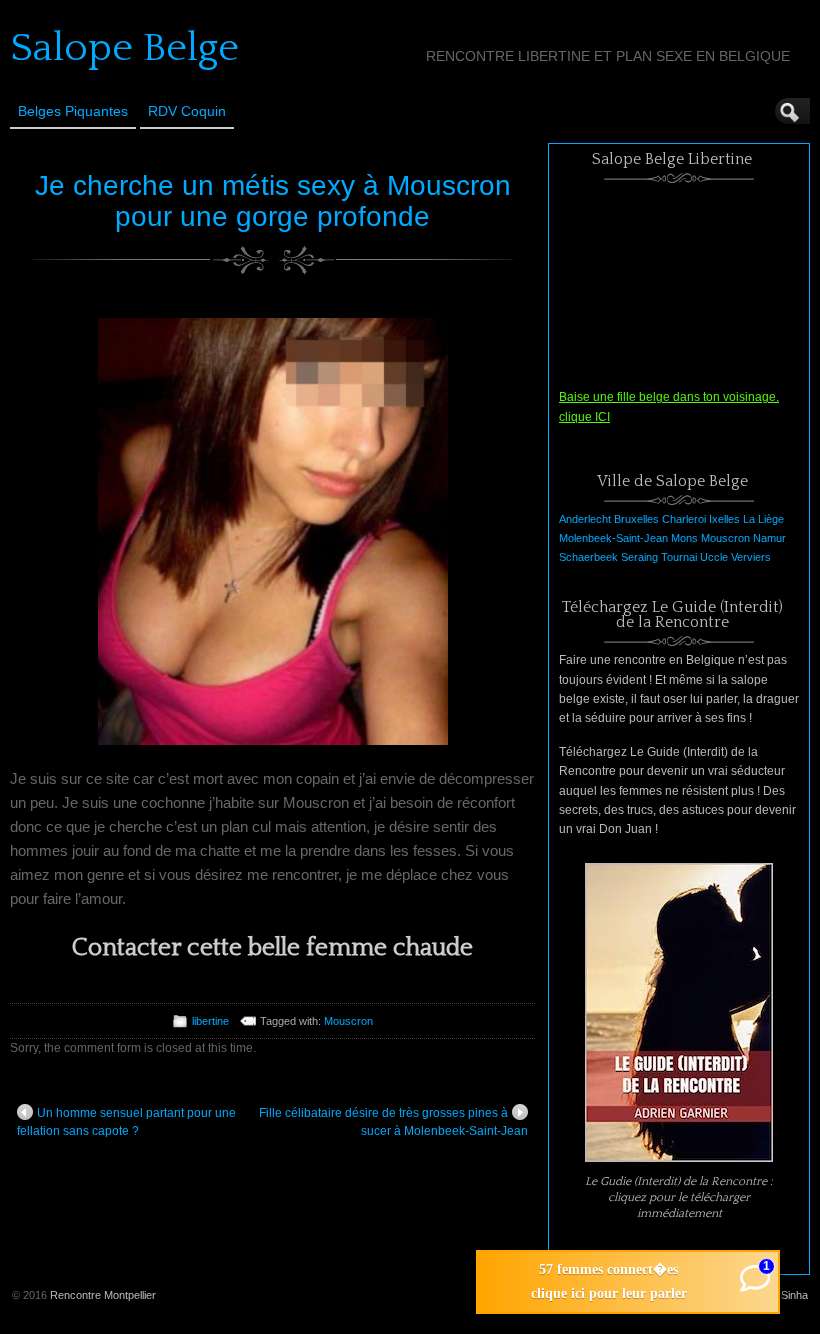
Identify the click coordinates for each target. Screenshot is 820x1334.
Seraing (639, 557)
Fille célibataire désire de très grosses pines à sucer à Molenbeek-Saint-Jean (393, 1122)
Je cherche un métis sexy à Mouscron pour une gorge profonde (273, 201)
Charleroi (684, 519)
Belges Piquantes (73, 111)
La (749, 519)
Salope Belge (124, 48)
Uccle (714, 557)
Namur (769, 538)
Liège (771, 519)
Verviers (751, 557)
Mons (684, 538)
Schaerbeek (588, 557)
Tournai (679, 557)
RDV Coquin (187, 111)
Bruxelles (636, 519)
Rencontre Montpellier (103, 1295)
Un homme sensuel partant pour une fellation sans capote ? (126, 1122)
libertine (210, 1021)
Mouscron (348, 1021)
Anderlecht (585, 519)
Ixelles (724, 519)
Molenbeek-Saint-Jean (613, 538)
